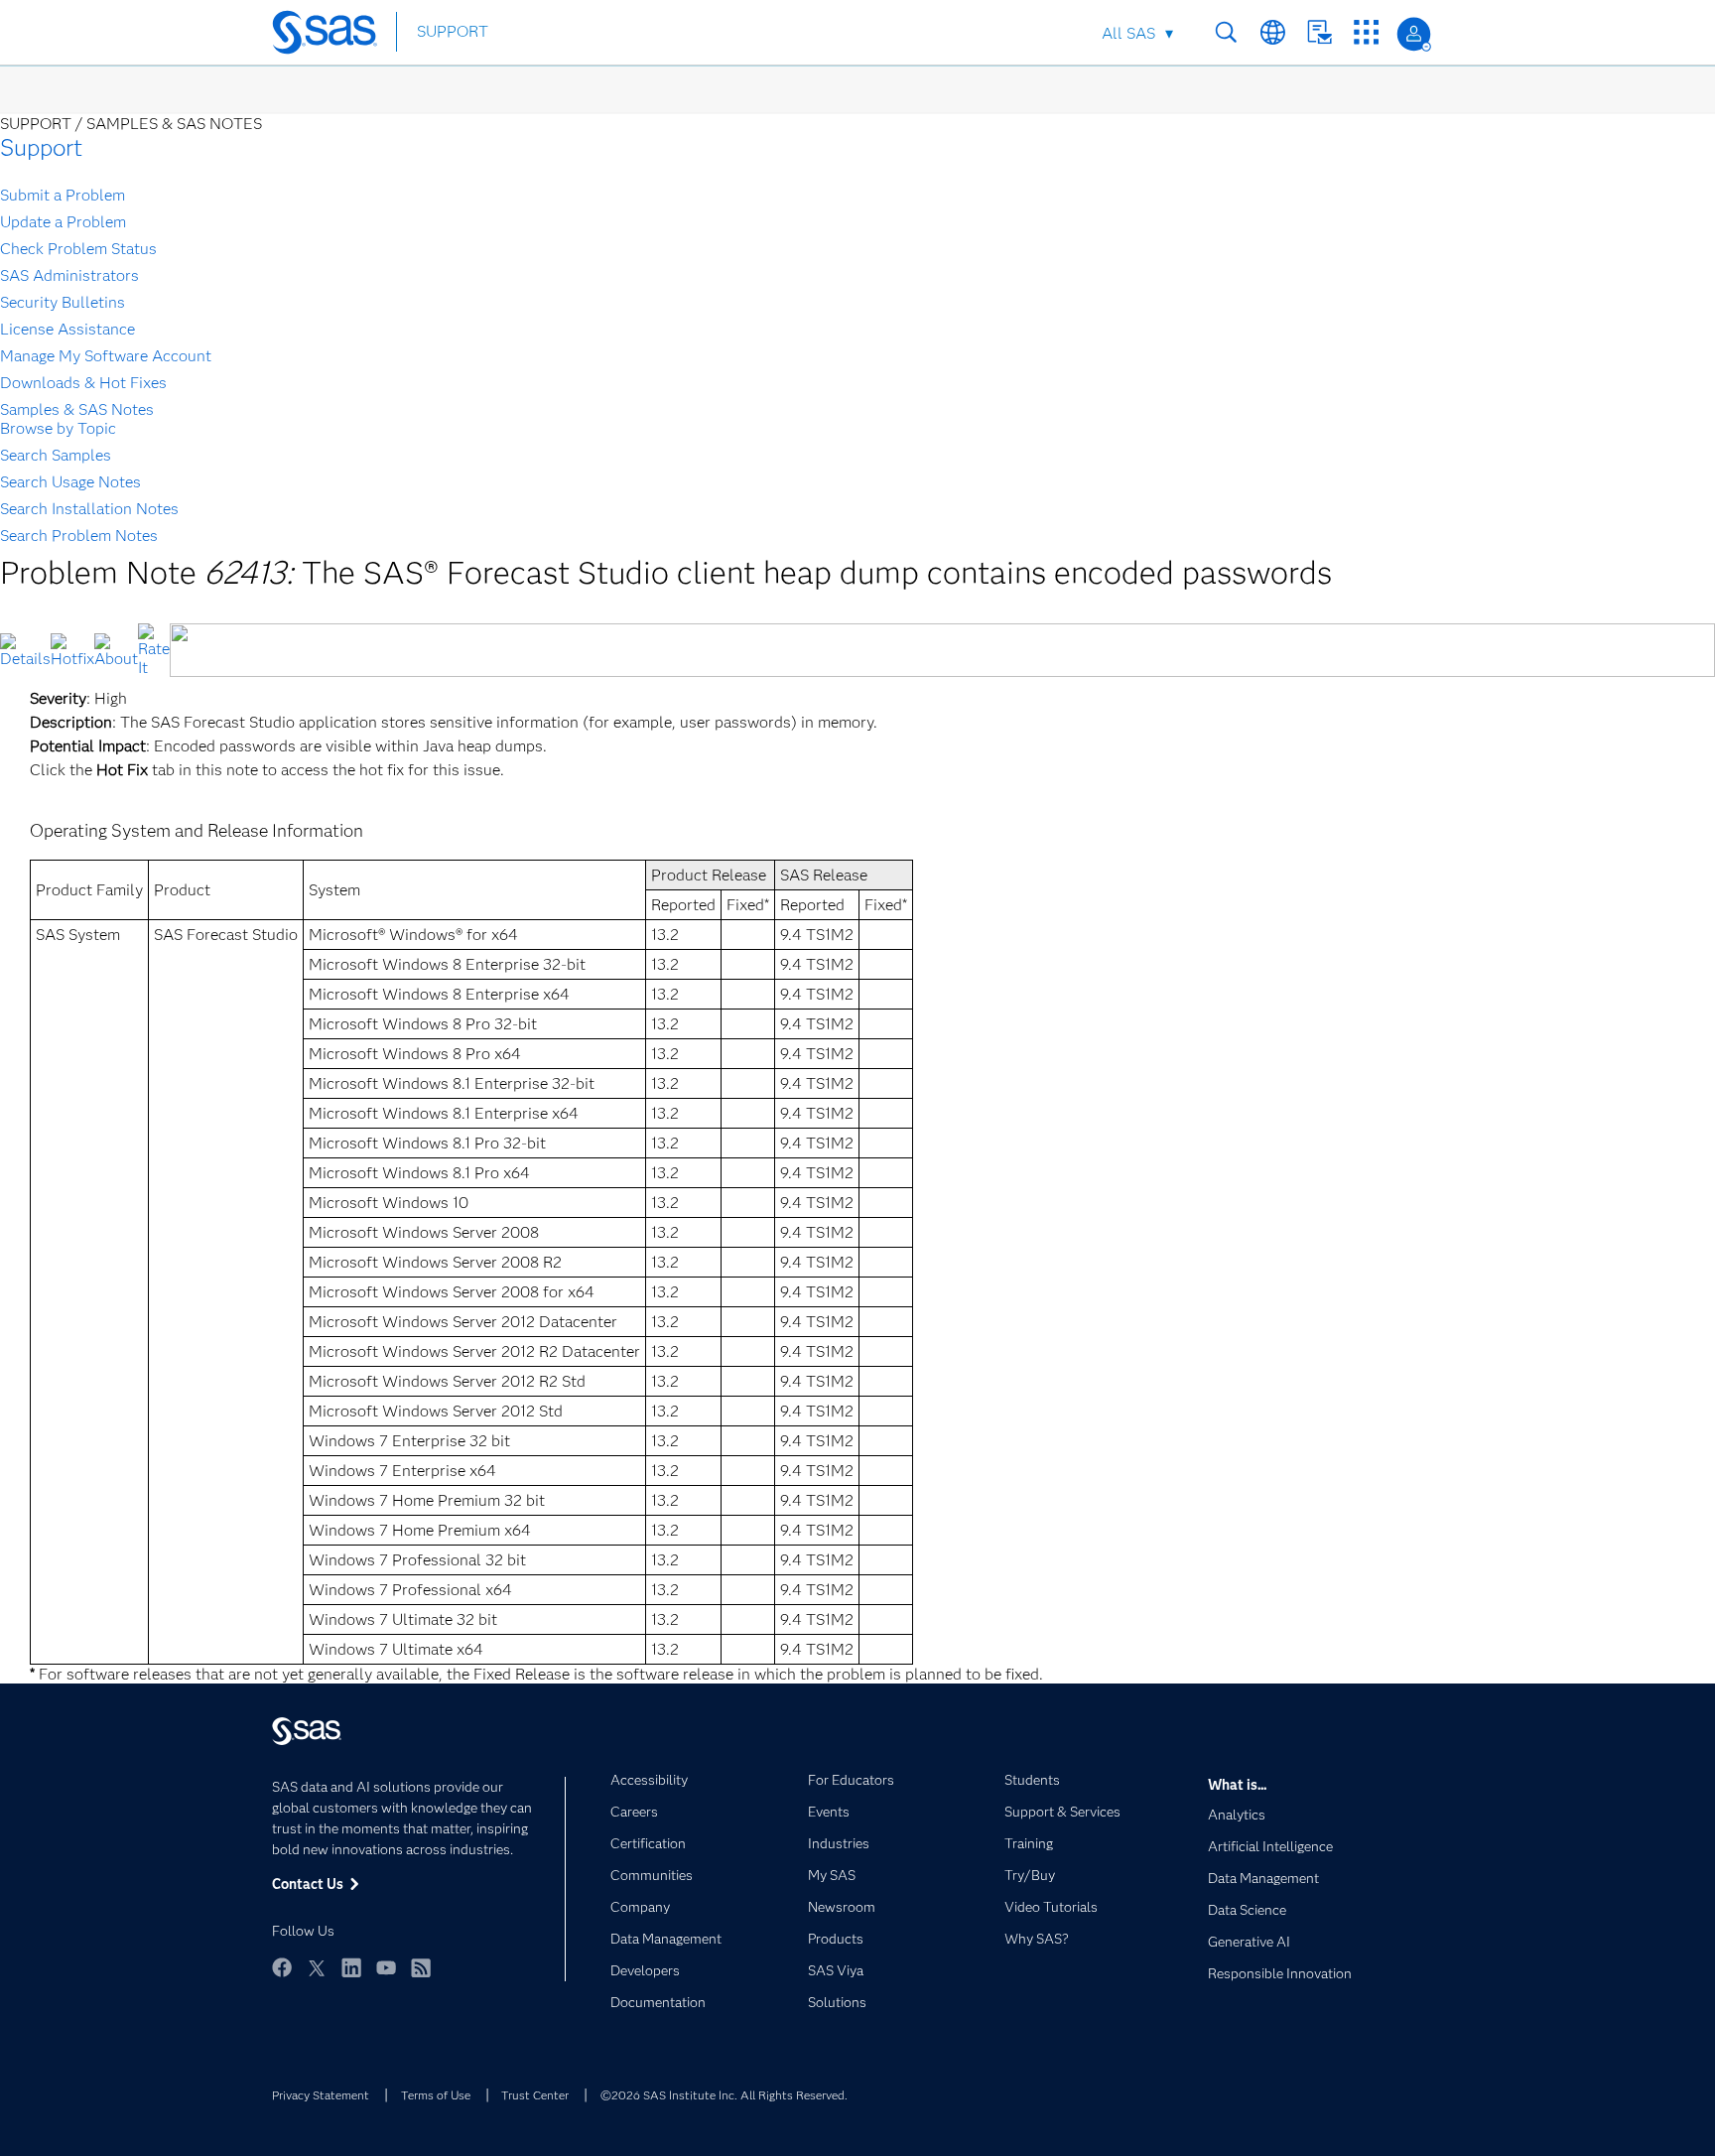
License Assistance (67, 329)
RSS (421, 1967)
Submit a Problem (63, 195)
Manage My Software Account (106, 356)
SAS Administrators (69, 275)
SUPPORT (453, 31)
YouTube (386, 1967)
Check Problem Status (78, 249)
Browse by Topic (58, 428)
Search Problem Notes (79, 536)
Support (41, 147)
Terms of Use (436, 2095)
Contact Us (1319, 32)
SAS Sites (1366, 32)
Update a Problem (63, 222)
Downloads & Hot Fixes (83, 383)
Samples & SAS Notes (77, 409)
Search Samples (56, 455)
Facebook (282, 1967)
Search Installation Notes (89, 509)
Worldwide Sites (1273, 32)
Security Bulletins (63, 302)
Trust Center (535, 2095)
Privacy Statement (321, 2095)
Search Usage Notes (70, 482)
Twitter (317, 1967)
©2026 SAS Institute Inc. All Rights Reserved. (724, 2095)
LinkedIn (351, 1967)
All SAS (1128, 33)
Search (1226, 32)
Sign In (1414, 34)
